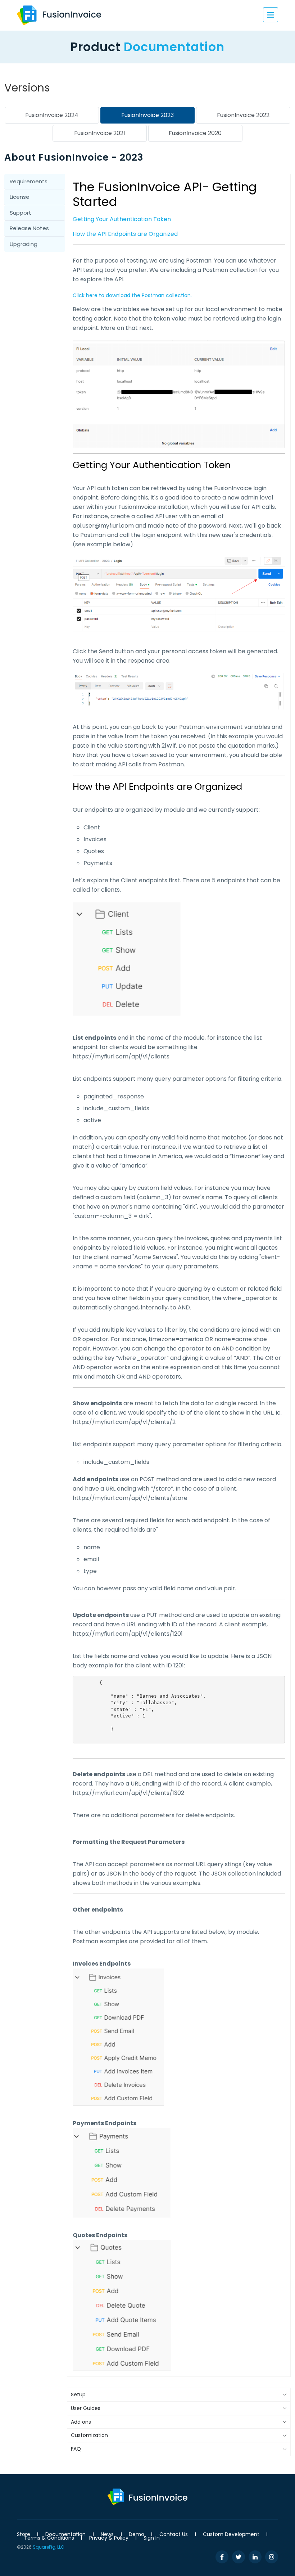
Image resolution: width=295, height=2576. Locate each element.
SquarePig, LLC (49, 2547)
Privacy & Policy (109, 2538)
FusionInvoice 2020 (195, 133)
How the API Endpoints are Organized (125, 234)
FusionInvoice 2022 (243, 115)
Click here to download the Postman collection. (132, 295)
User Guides (86, 2408)
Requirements (29, 181)
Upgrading (24, 244)
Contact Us (174, 2534)
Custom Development (231, 2534)
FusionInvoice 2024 (52, 115)
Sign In (152, 2538)
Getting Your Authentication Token (122, 219)
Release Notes (29, 228)
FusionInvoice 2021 (100, 133)
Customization (89, 2435)
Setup (78, 2394)
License (20, 197)
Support (21, 213)
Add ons (81, 2422)
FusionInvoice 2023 (147, 115)
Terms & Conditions (49, 2538)
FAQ (76, 2449)
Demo (137, 2534)
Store (24, 2534)
